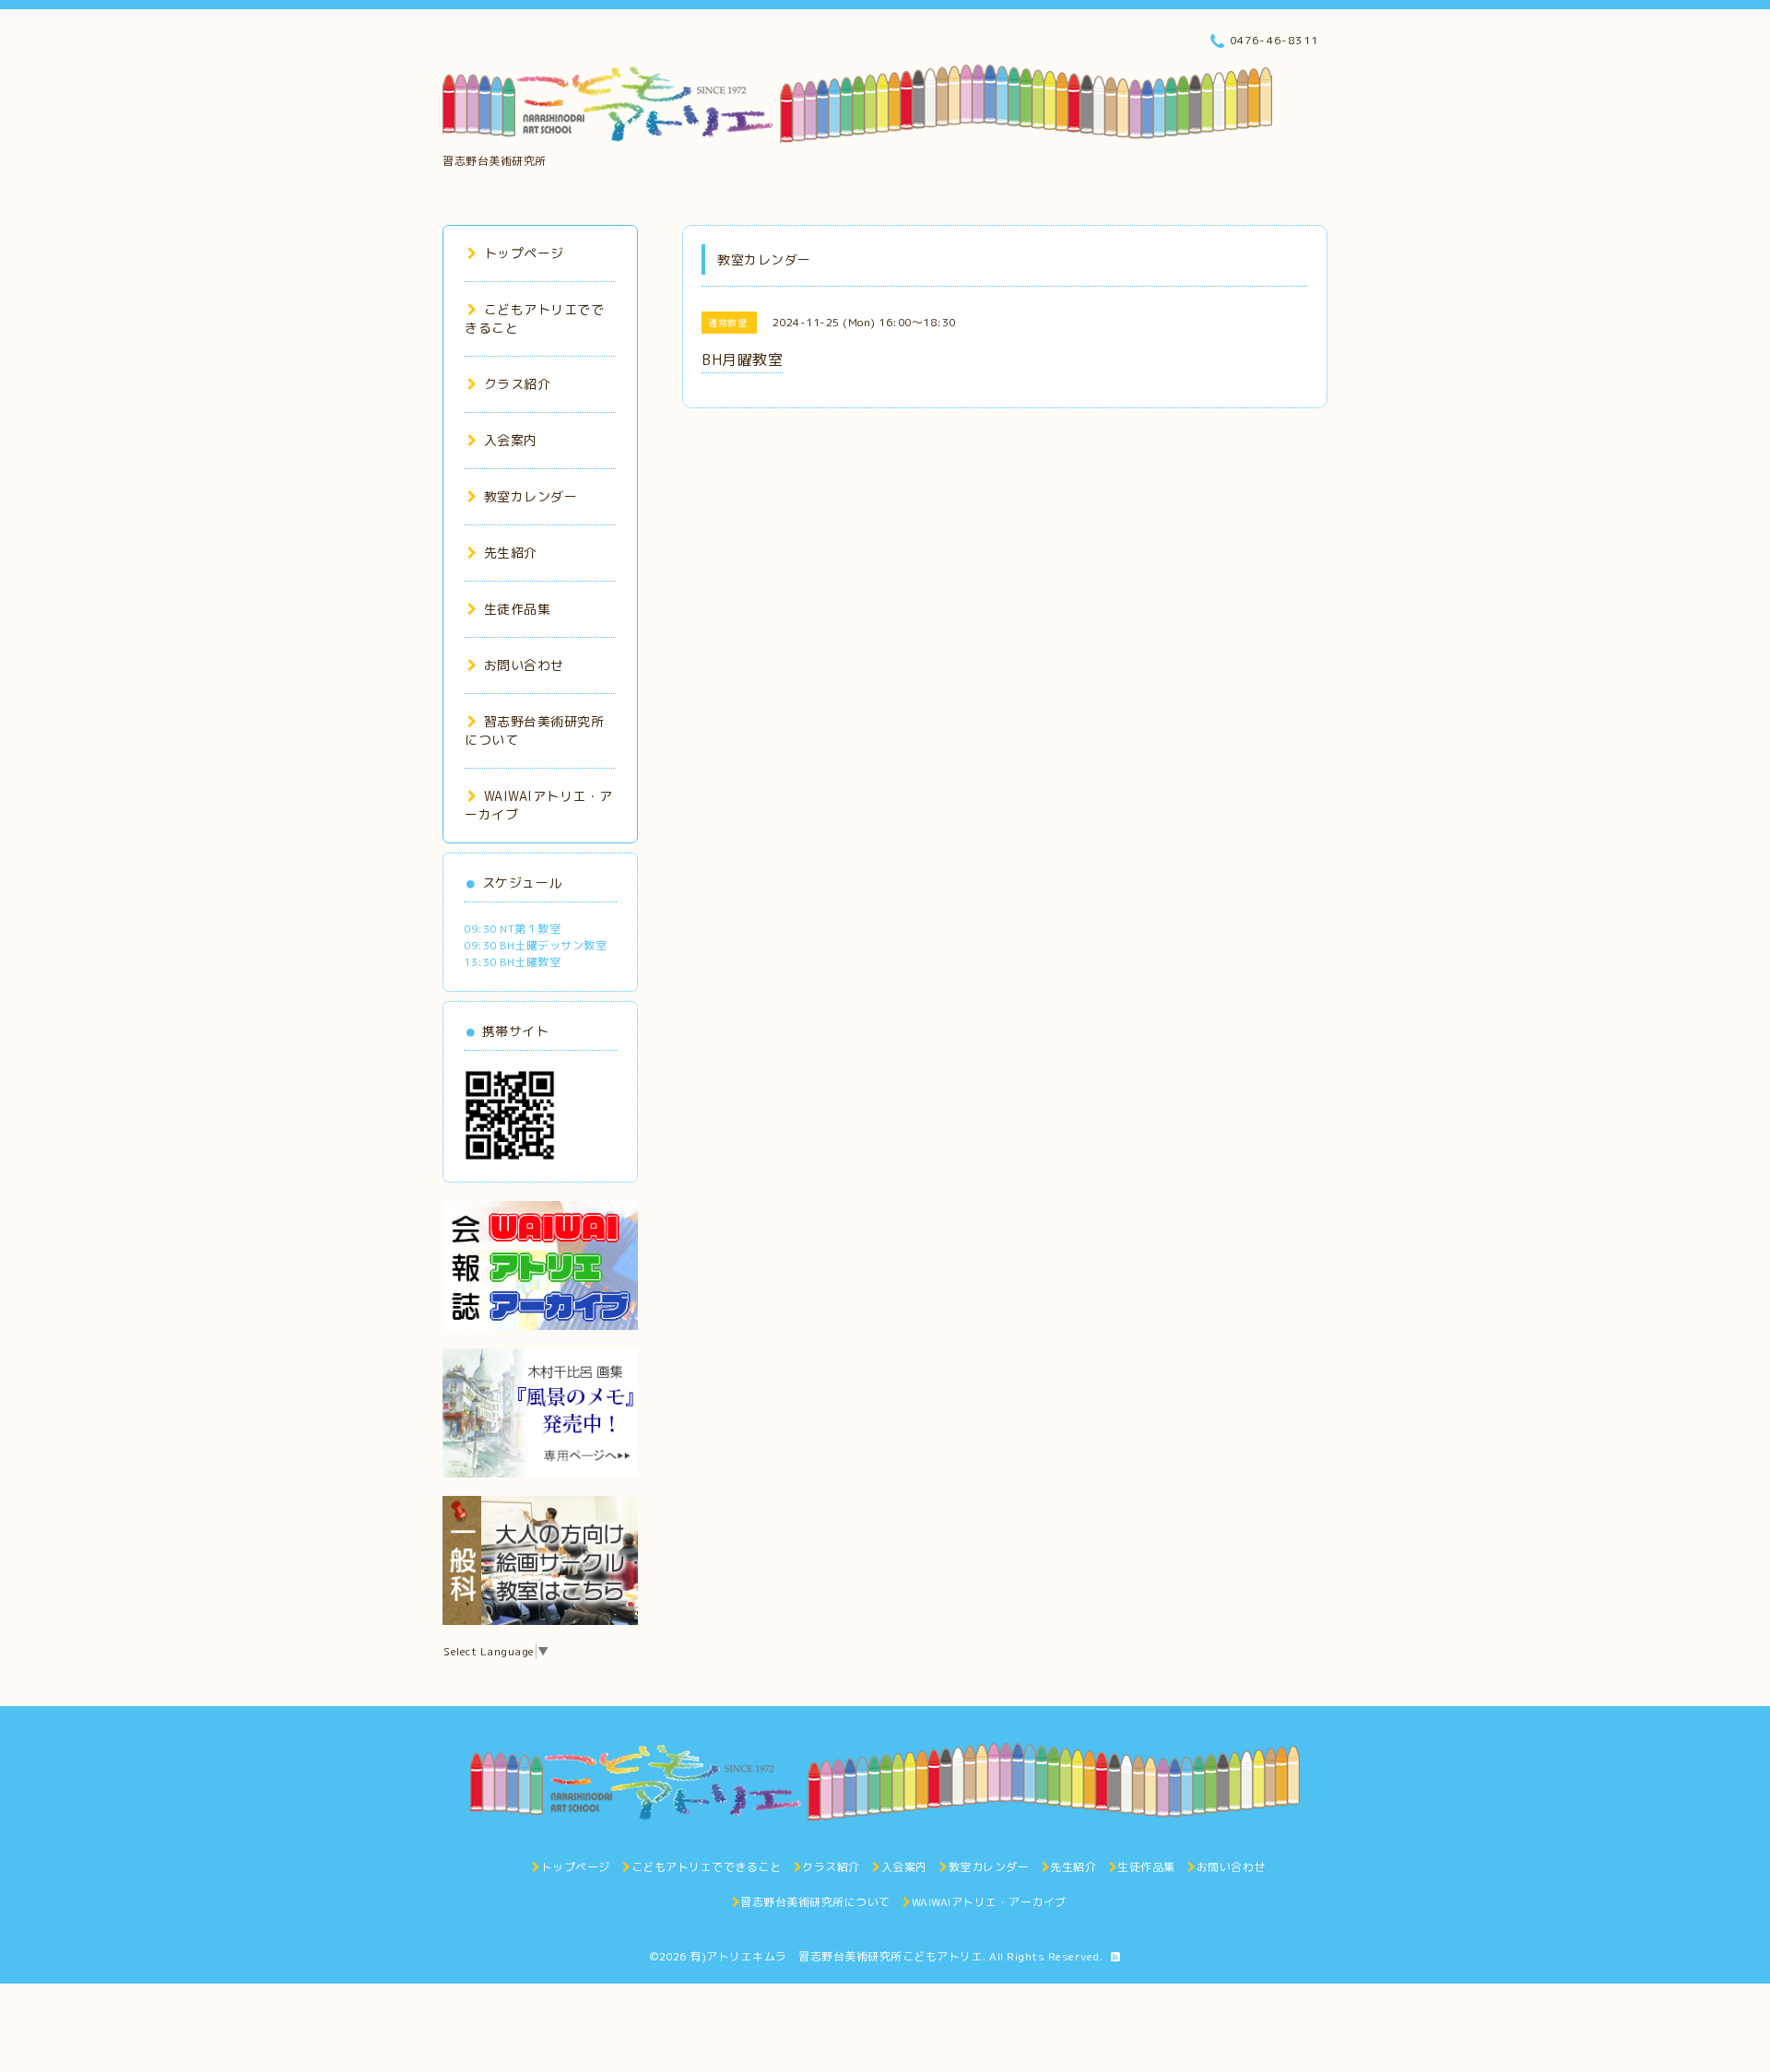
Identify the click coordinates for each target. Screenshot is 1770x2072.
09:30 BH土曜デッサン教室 (535, 945)
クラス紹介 (517, 384)
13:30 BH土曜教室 (512, 962)
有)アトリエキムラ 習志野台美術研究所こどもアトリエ (836, 1956)
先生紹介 (511, 553)
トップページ (524, 253)
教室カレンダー (531, 496)
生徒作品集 (517, 609)
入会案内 (511, 440)
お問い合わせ (524, 665)
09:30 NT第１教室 (512, 929)
